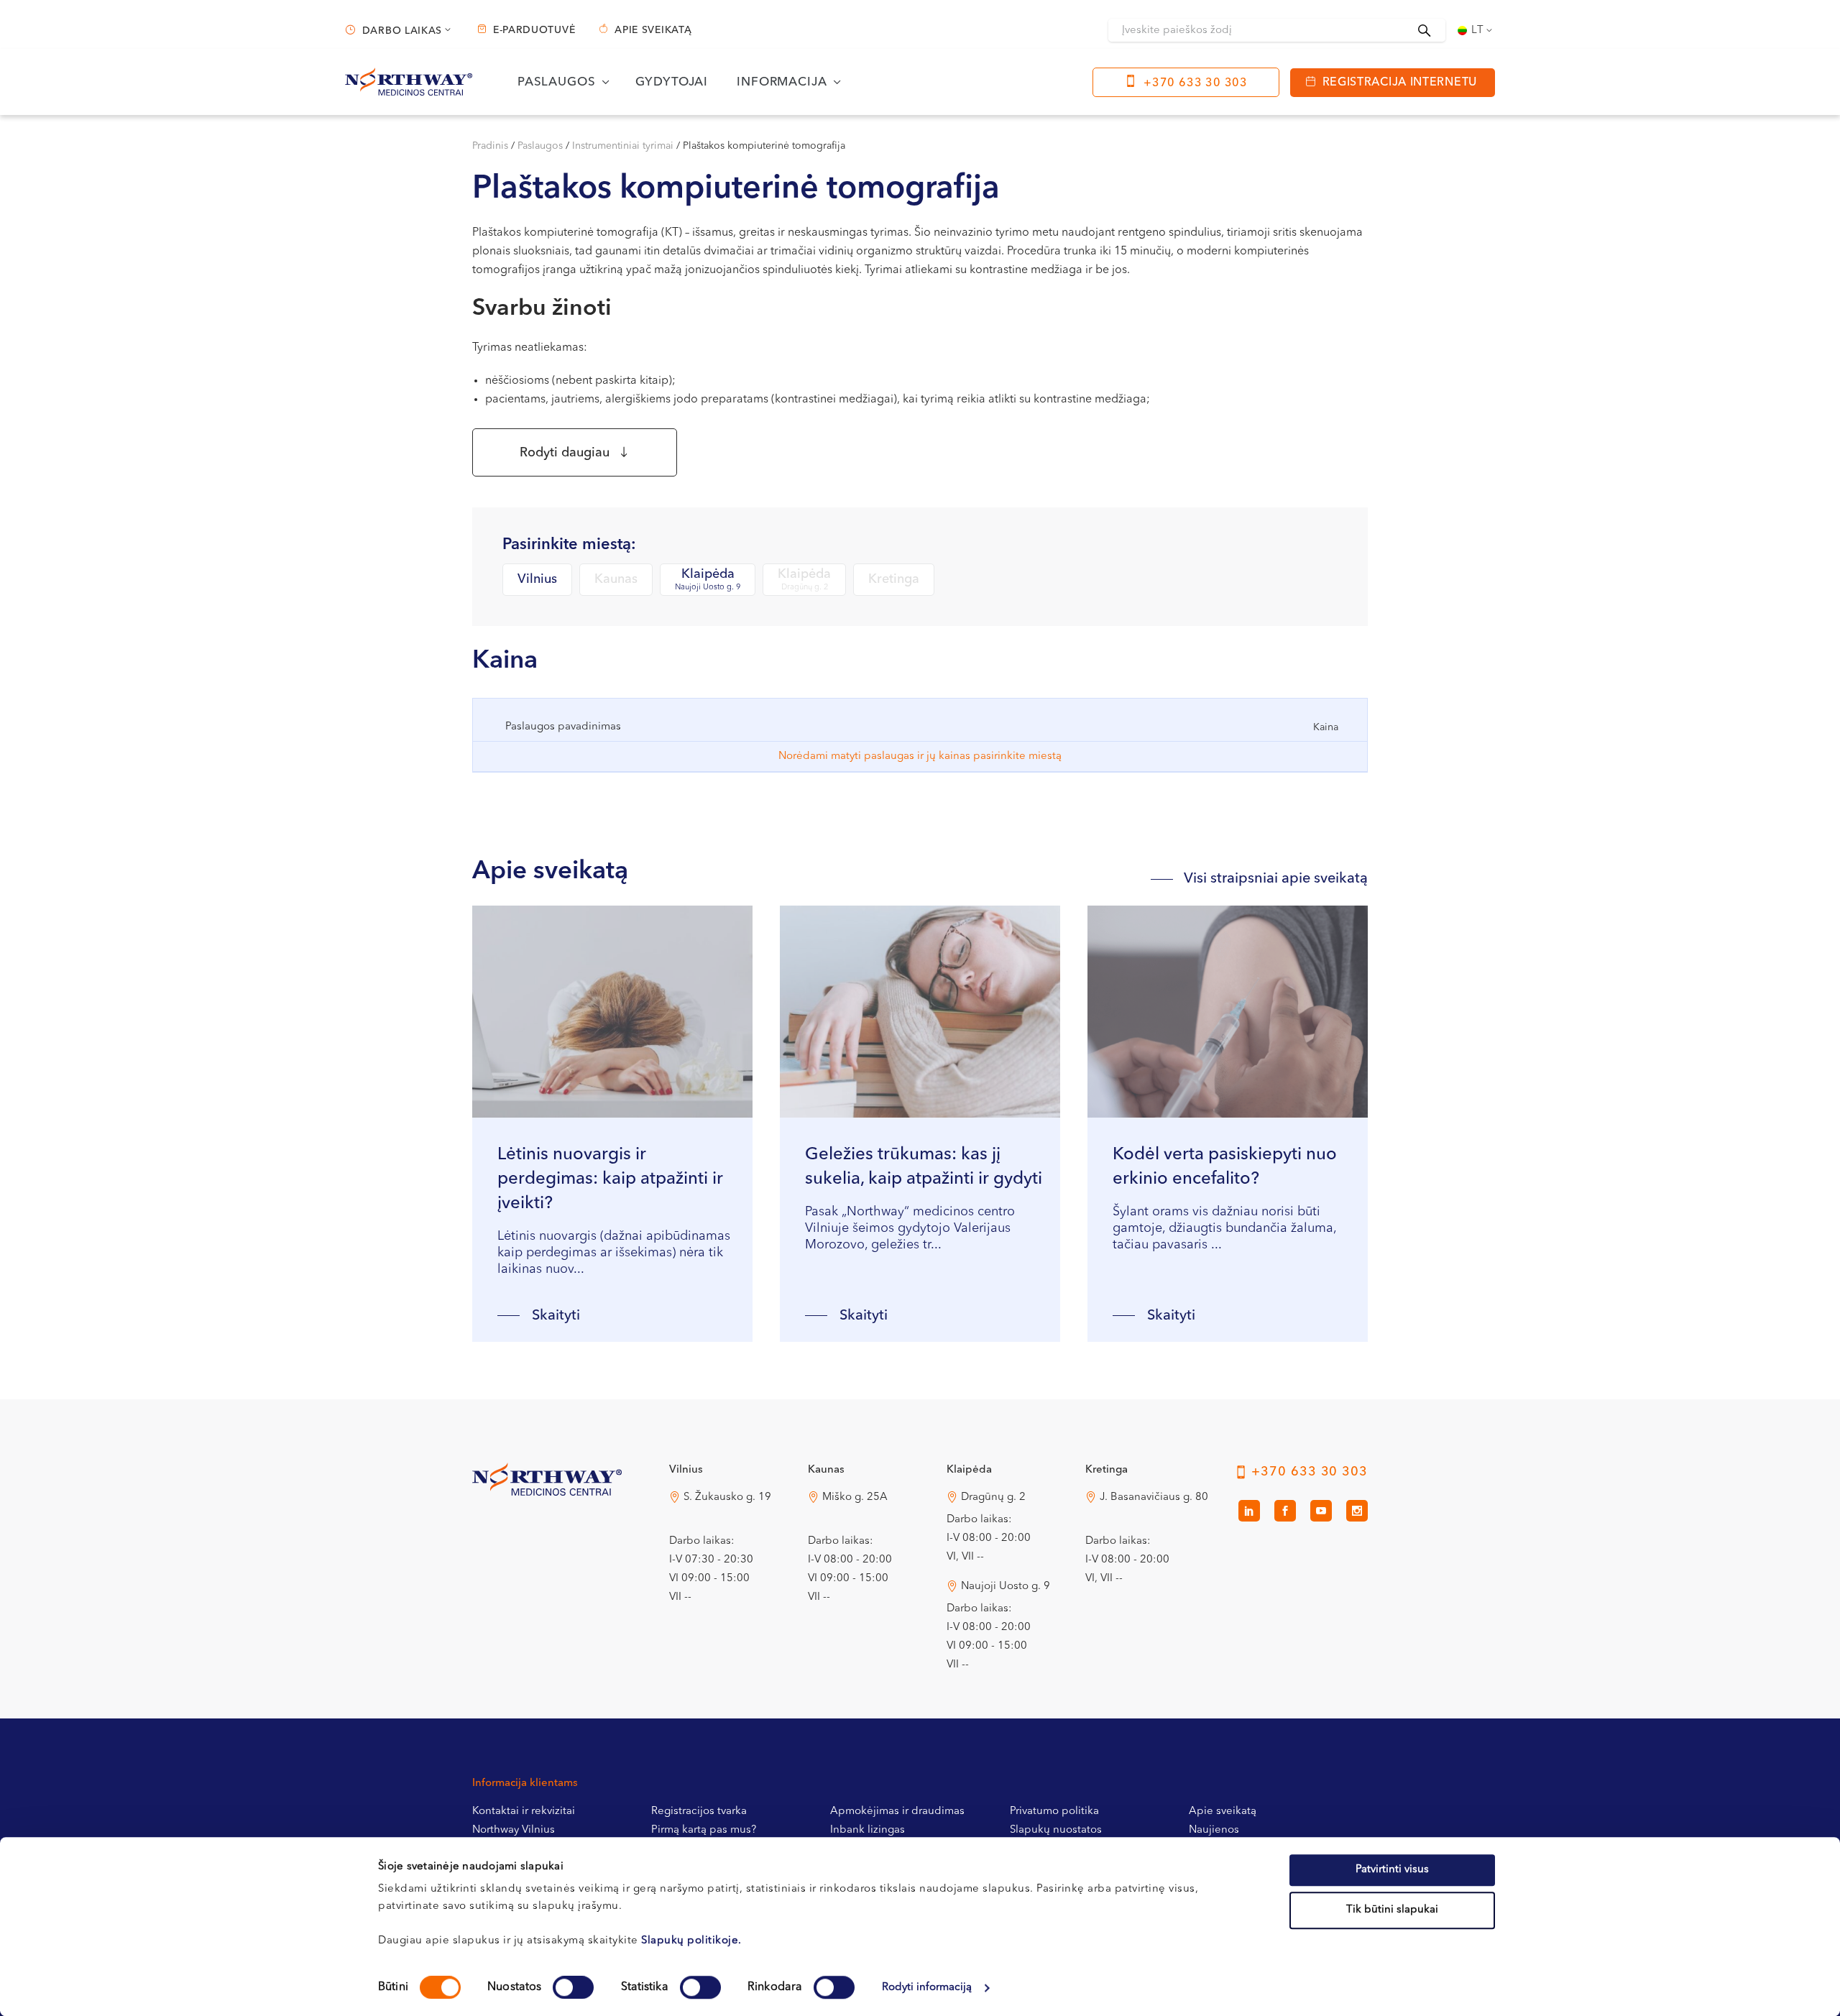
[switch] (573, 1987)
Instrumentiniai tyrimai (623, 146)
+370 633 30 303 (1196, 83)
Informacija (782, 82)
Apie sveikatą (653, 30)
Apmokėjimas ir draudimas (897, 1812)
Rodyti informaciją (927, 1988)
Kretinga (894, 579)
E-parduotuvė (534, 30)
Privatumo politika (1054, 1812)
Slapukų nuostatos (1056, 1830)
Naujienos (1214, 1830)
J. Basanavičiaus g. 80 (1154, 1497)
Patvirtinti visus (1392, 1870)
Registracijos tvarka (699, 1812)
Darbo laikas (402, 31)
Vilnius (537, 579)
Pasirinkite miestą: (569, 545)
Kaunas (616, 579)
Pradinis (490, 146)
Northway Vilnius (514, 1830)
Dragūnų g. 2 (993, 1497)
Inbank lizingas (868, 1830)
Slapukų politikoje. (691, 1941)
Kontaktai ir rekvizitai (524, 1812)
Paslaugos (540, 146)
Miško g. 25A (855, 1497)
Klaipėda (708, 580)
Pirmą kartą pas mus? (704, 1830)
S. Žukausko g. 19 (727, 1497)
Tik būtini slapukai (1392, 1910)
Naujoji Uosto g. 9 (1006, 1587)
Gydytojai (672, 82)
